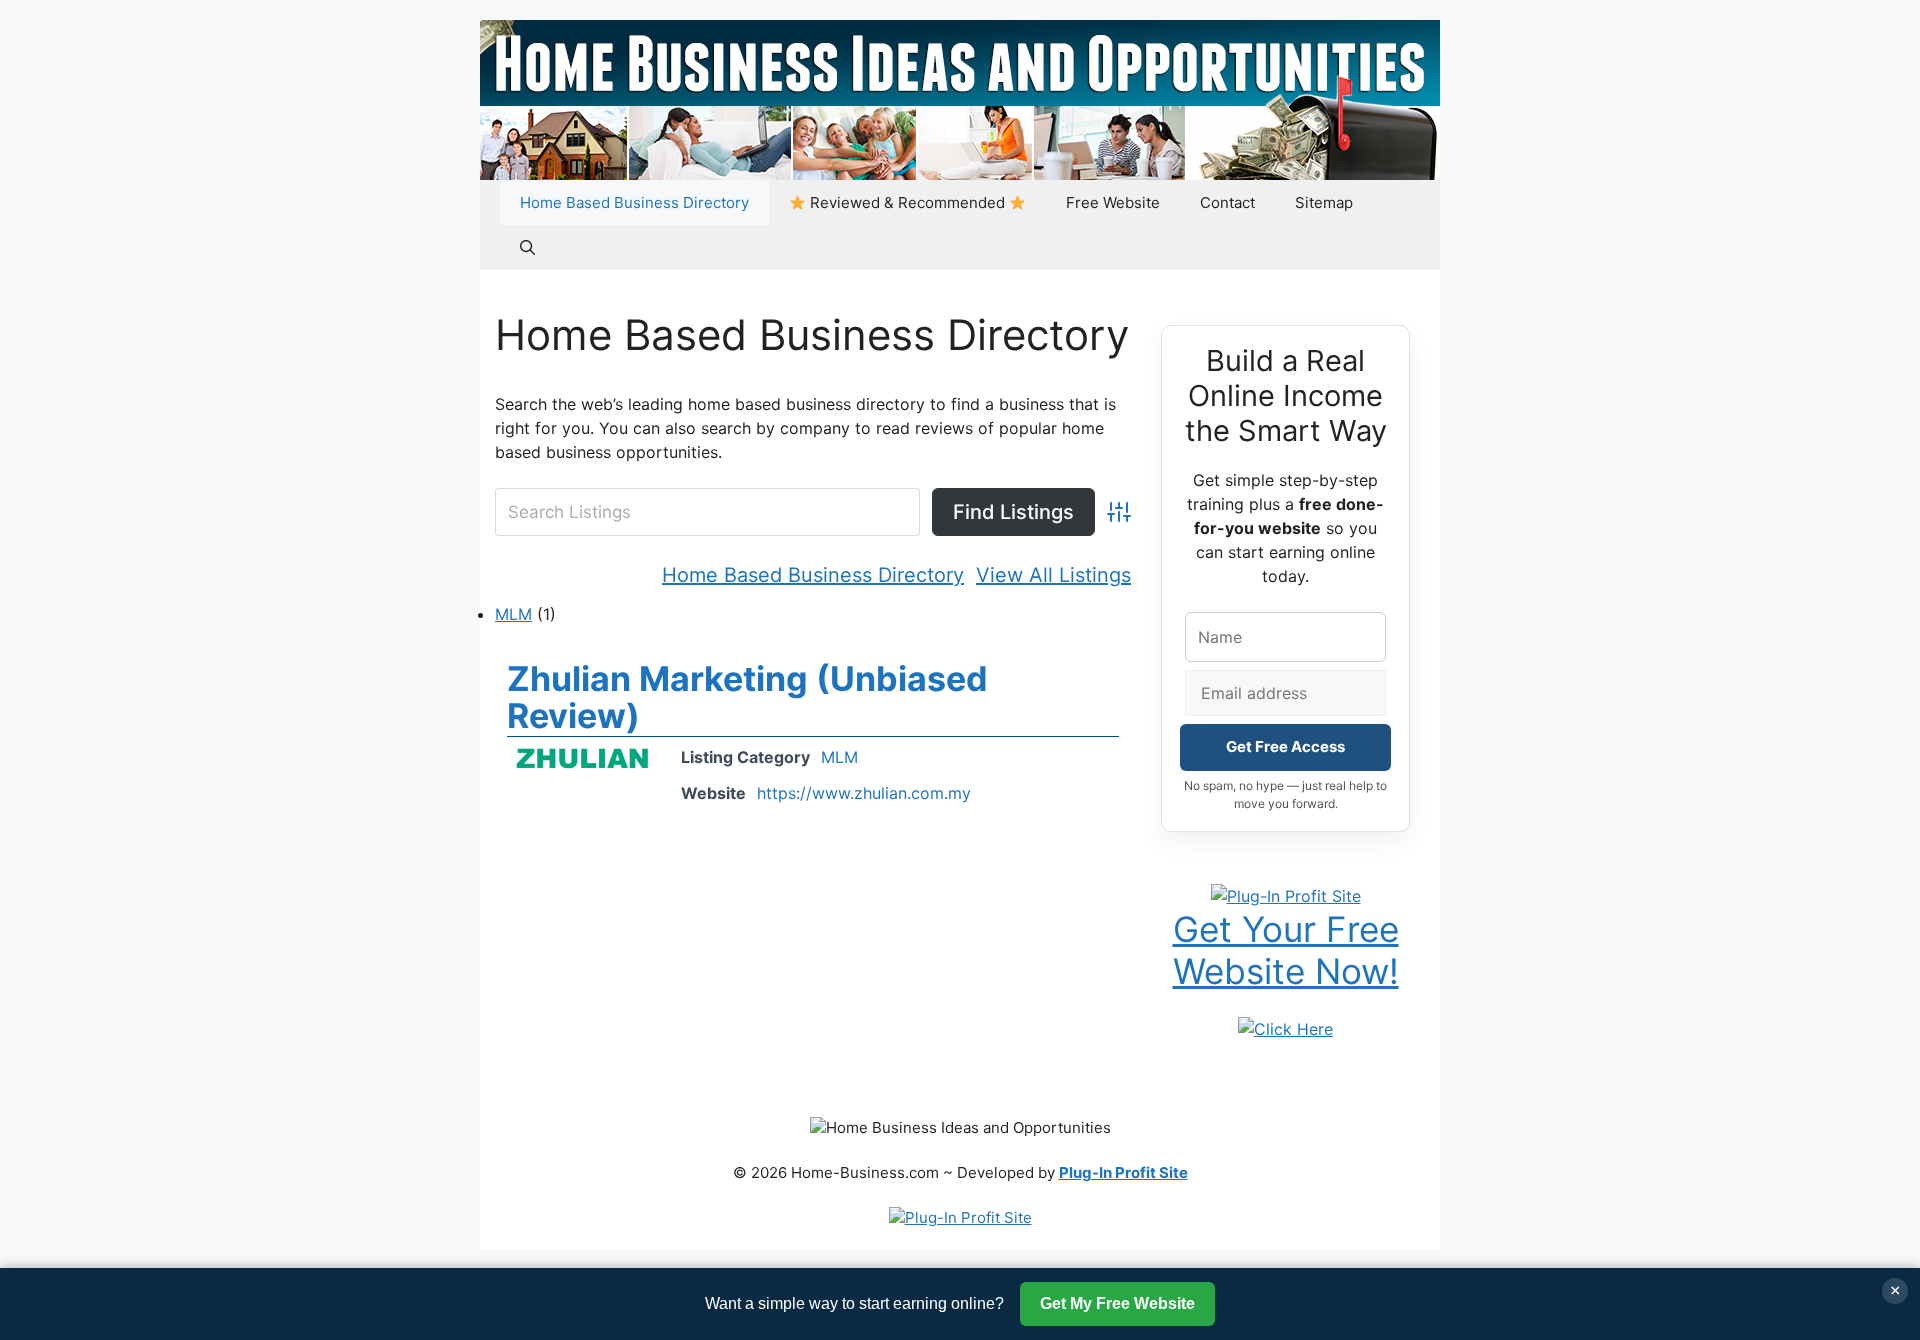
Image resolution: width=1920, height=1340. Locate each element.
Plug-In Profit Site (1123, 1172)
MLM (513, 614)
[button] (527, 247)
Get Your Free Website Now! (1286, 950)
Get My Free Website (1117, 1303)
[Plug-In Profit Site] (1286, 894)
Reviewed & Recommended (907, 202)
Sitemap (1324, 202)
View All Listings (1053, 575)
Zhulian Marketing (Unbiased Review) (747, 697)
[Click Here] (1285, 1028)
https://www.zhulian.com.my (864, 793)
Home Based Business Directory (634, 202)
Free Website (1113, 202)
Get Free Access (1285, 746)
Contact (1227, 202)
